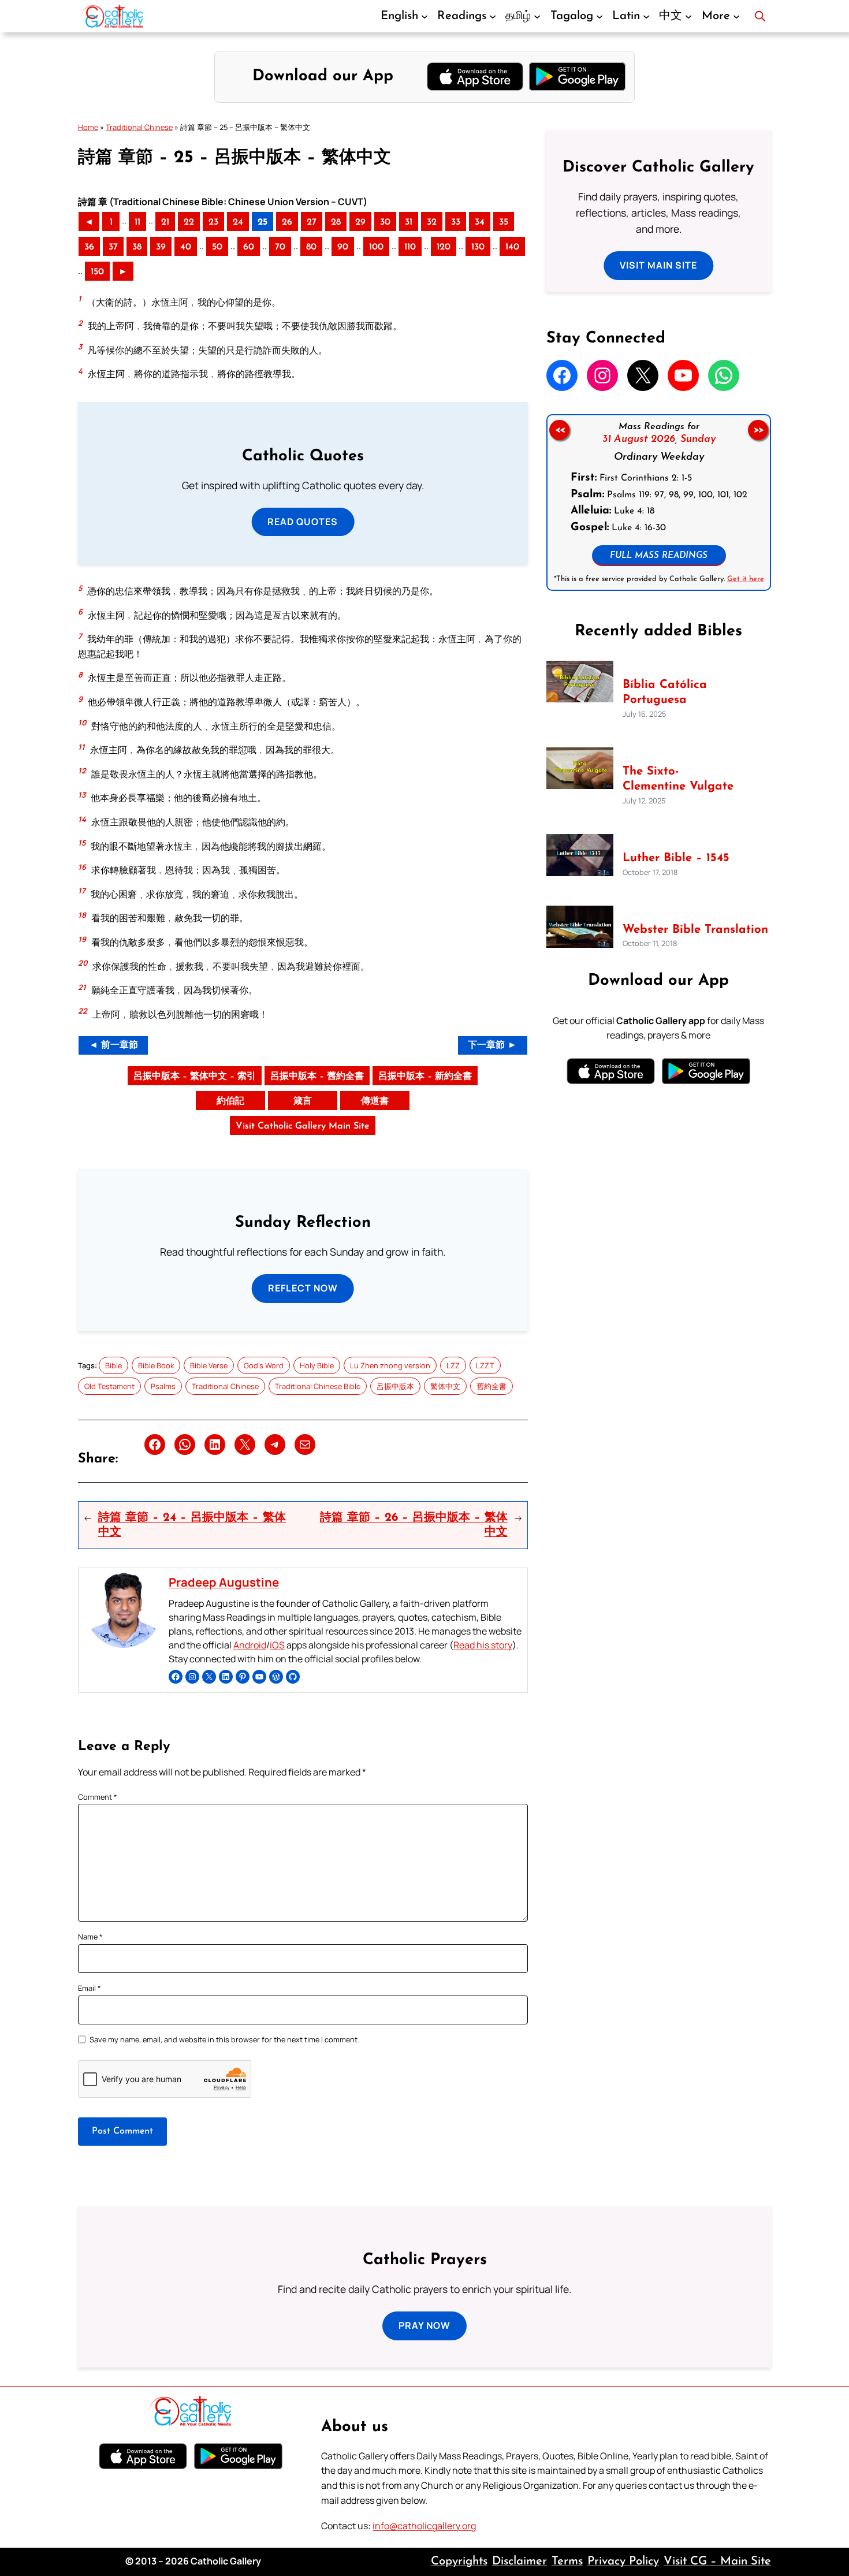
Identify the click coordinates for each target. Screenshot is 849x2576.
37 (113, 247)
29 (360, 222)
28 (336, 222)
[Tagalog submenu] (599, 16)
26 (287, 222)
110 (410, 247)
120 (444, 247)
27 (312, 222)
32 (432, 222)
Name (90, 1937)
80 (311, 247)
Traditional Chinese (139, 127)
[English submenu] (425, 16)
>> (758, 430)
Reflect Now (303, 1288)
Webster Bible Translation (695, 930)
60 (249, 247)
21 (165, 222)
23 (213, 222)
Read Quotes (303, 522)
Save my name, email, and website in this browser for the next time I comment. (224, 2039)
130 (478, 247)
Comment (98, 1797)
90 (343, 247)
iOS (277, 1645)
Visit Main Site (658, 265)
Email (90, 1988)
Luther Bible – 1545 (676, 858)
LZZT (485, 1365)
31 (409, 222)
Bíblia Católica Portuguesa (665, 693)
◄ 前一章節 (113, 1045)
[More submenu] (736, 16)
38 (137, 247)
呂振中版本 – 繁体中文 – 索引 (195, 1077)
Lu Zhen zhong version (390, 1365)
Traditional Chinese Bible (318, 1386)
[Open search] (760, 16)
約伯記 (230, 1101)
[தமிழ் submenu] (537, 16)
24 (238, 222)
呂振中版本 (395, 1386)
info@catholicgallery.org (424, 2526)
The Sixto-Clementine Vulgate (678, 779)
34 (480, 222)
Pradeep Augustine (224, 1582)
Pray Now (425, 2325)
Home (88, 127)
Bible (113, 1365)
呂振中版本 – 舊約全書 (317, 1077)
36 (89, 247)
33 (456, 222)
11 (137, 222)
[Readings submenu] (493, 16)
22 (189, 222)
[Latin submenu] (646, 16)
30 (385, 222)
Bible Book (156, 1365)
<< (559, 430)
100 (376, 247)
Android (250, 1645)
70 (280, 247)
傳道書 (375, 1101)
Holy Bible (317, 1365)
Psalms (163, 1386)
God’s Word (264, 1365)
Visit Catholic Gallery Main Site (303, 1126)
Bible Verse (209, 1365)
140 (512, 247)
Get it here (745, 579)
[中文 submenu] (688, 16)
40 (186, 247)
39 (161, 247)
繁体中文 (445, 1386)
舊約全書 (491, 1386)
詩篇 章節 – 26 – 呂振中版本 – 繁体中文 (414, 1525)
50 (217, 247)
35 (504, 222)
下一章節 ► (492, 1045)
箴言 (303, 1101)
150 (97, 272)
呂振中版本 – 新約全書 (425, 1077)
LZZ (453, 1365)
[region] (659, 502)
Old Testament (109, 1386)
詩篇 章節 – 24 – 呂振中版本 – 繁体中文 (192, 1525)
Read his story (483, 1645)
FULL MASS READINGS (659, 556)
